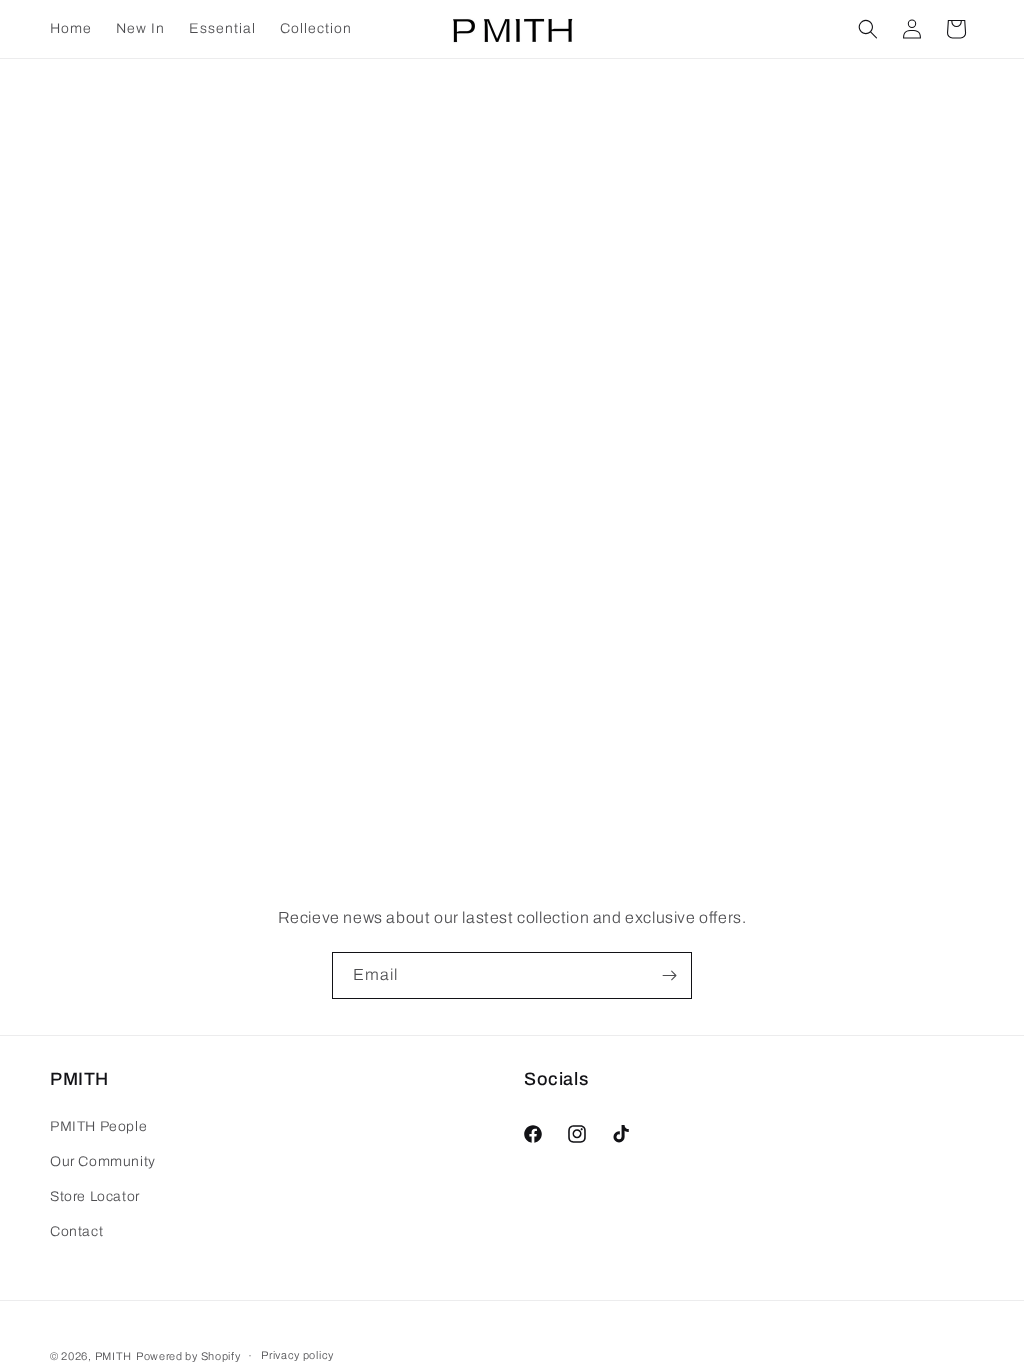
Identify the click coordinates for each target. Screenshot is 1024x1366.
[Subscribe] (669, 975)
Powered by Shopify (188, 1356)
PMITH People (98, 1126)
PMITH (114, 1356)
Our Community (103, 1161)
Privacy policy (297, 1355)
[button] (868, 29)
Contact (76, 1231)
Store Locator (95, 1196)
